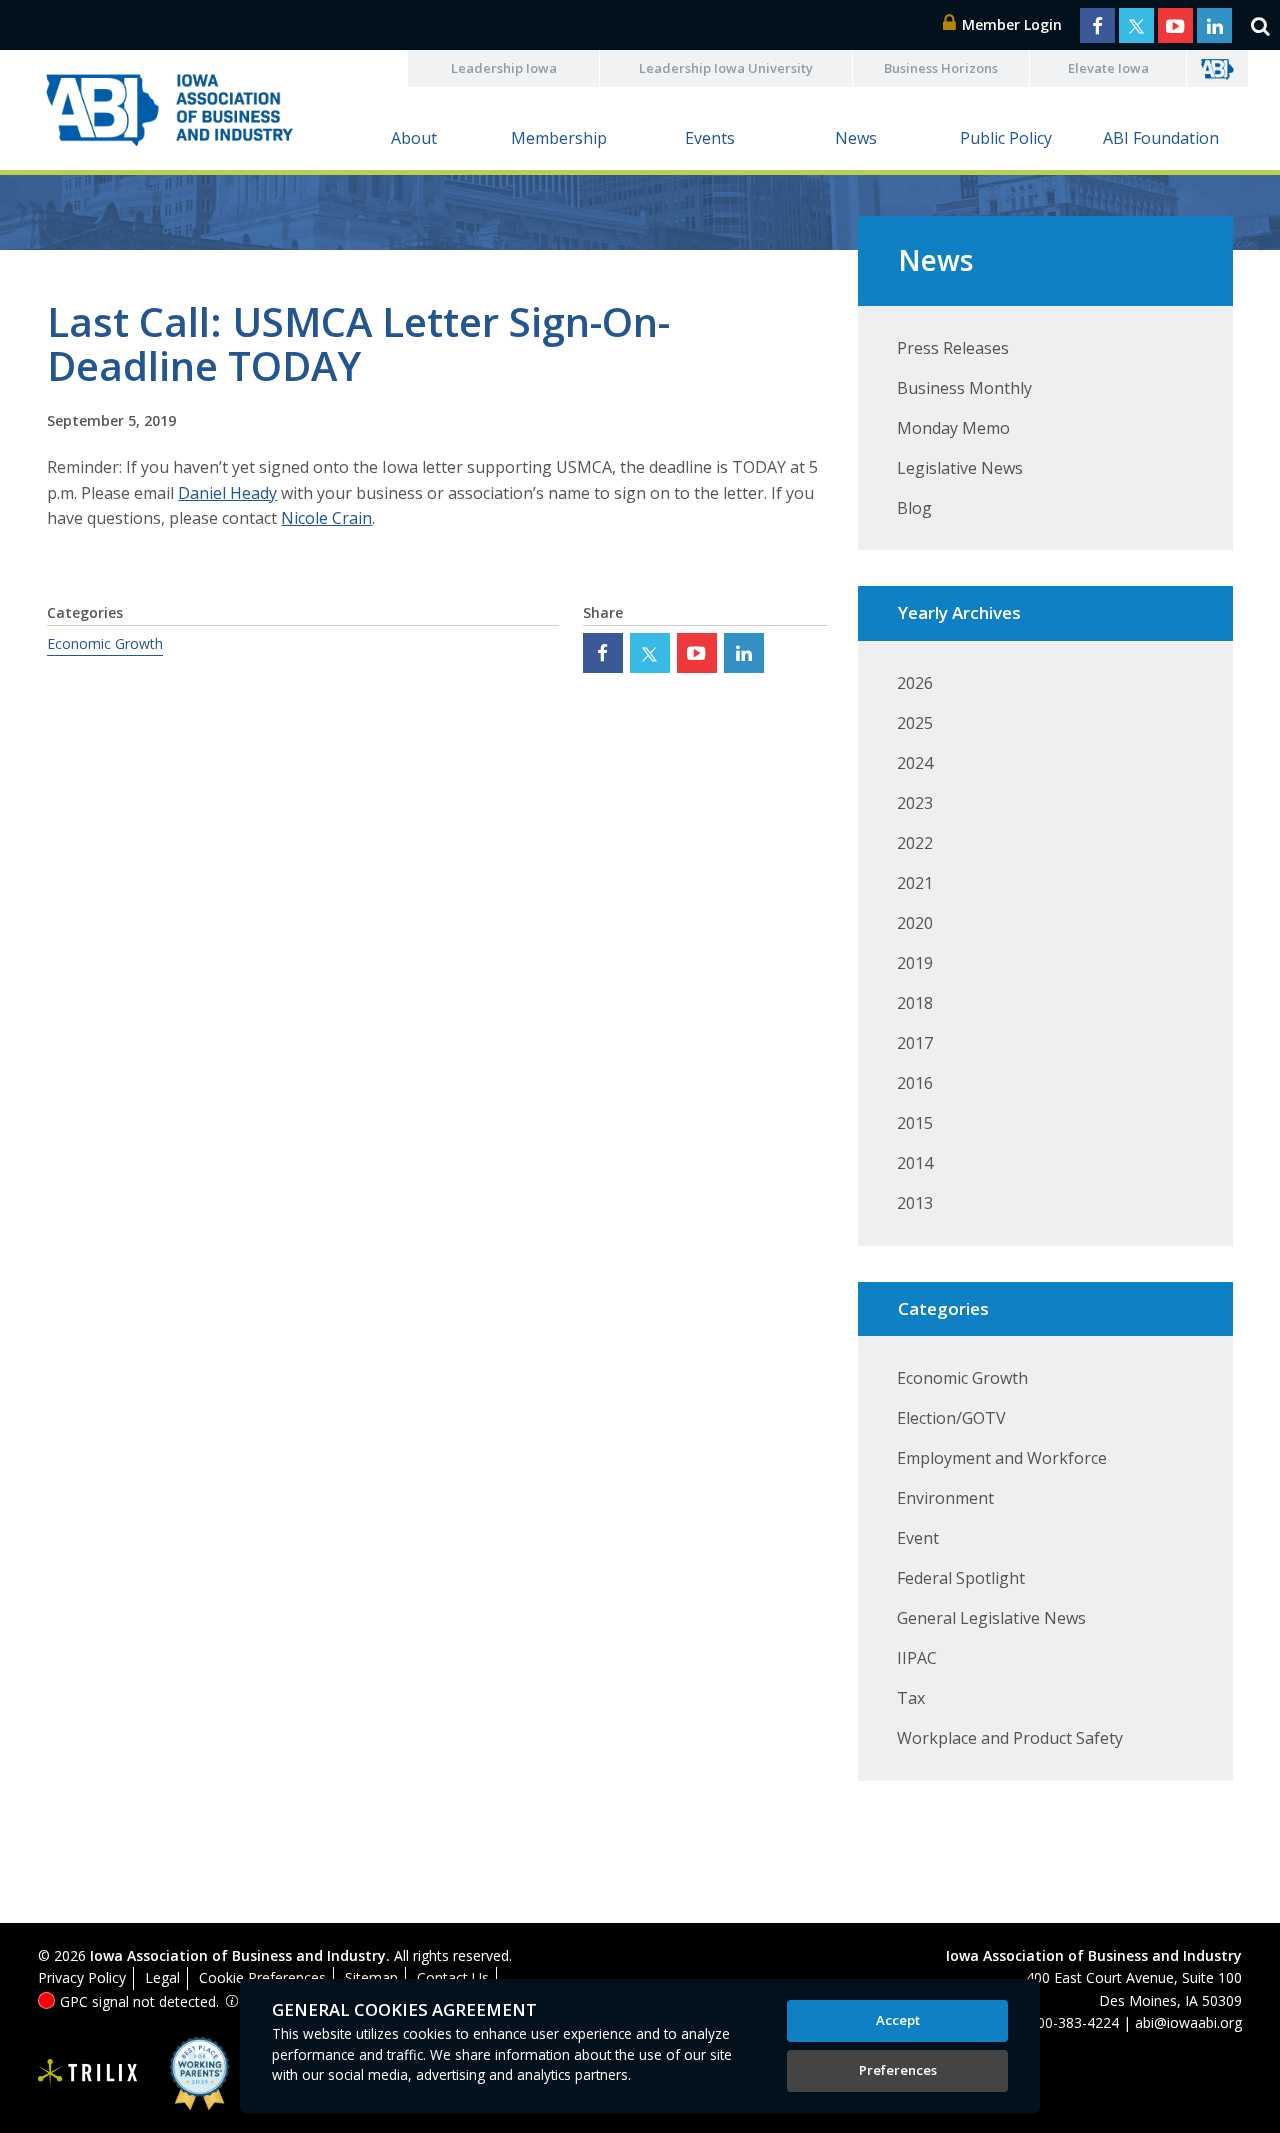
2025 (915, 723)
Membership (559, 138)
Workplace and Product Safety (1010, 1738)
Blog (914, 508)
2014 (915, 1163)
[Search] (1260, 25)
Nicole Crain (326, 518)
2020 (915, 923)
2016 (915, 1083)
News (856, 138)
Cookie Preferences (262, 1977)
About (414, 138)
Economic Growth (105, 643)
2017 (915, 1043)
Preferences (898, 2070)
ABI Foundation (1161, 138)
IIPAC (917, 1658)
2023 (915, 803)
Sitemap (371, 1977)
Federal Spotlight (961, 1578)
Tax (911, 1698)
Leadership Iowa (504, 68)
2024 (915, 763)
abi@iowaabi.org (1188, 2022)
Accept (898, 2020)
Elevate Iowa (1108, 68)
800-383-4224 (1074, 2022)
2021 (915, 883)
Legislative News (960, 468)
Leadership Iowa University (726, 68)
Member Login (1010, 24)
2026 (915, 683)
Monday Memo (953, 428)
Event (918, 1538)
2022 (915, 843)
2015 (915, 1123)
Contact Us (453, 1977)
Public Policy (1006, 138)
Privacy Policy (82, 1977)
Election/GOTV (951, 1418)
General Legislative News (991, 1618)
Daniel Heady (227, 493)
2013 (915, 1203)
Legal (162, 1977)
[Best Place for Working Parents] (184, 2073)
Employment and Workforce (1002, 1458)
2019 (915, 963)
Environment (945, 1498)
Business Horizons (941, 68)
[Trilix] (88, 2073)
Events (710, 138)
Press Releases (953, 348)
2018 (915, 1003)
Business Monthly (964, 388)
